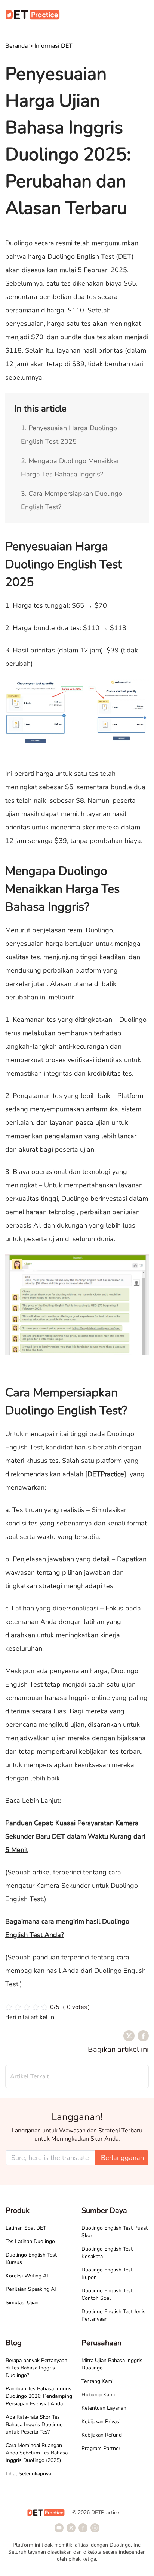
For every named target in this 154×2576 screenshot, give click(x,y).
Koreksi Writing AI (27, 2276)
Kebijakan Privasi (101, 2421)
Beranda (16, 46)
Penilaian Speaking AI (31, 2289)
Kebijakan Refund (102, 2435)
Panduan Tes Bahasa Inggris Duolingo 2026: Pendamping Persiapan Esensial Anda (39, 2396)
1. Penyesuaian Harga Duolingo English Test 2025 (69, 435)
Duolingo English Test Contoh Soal (107, 2294)
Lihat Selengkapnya (28, 2474)
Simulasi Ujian (22, 2303)
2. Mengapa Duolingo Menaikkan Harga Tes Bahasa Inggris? (71, 467)
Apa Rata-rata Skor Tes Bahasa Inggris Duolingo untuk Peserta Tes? (34, 2424)
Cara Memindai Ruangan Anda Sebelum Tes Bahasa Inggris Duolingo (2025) (37, 2453)
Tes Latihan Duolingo (30, 2241)
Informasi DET (53, 46)
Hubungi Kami (98, 2395)
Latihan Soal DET (26, 2228)
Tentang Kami (97, 2381)
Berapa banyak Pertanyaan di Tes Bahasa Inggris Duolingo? (36, 2368)
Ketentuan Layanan (104, 2408)
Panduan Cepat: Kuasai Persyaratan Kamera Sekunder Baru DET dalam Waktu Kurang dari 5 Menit (75, 1836)
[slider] (49, 2007)
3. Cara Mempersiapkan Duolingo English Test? (72, 500)
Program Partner (101, 2448)
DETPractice (106, 1474)
